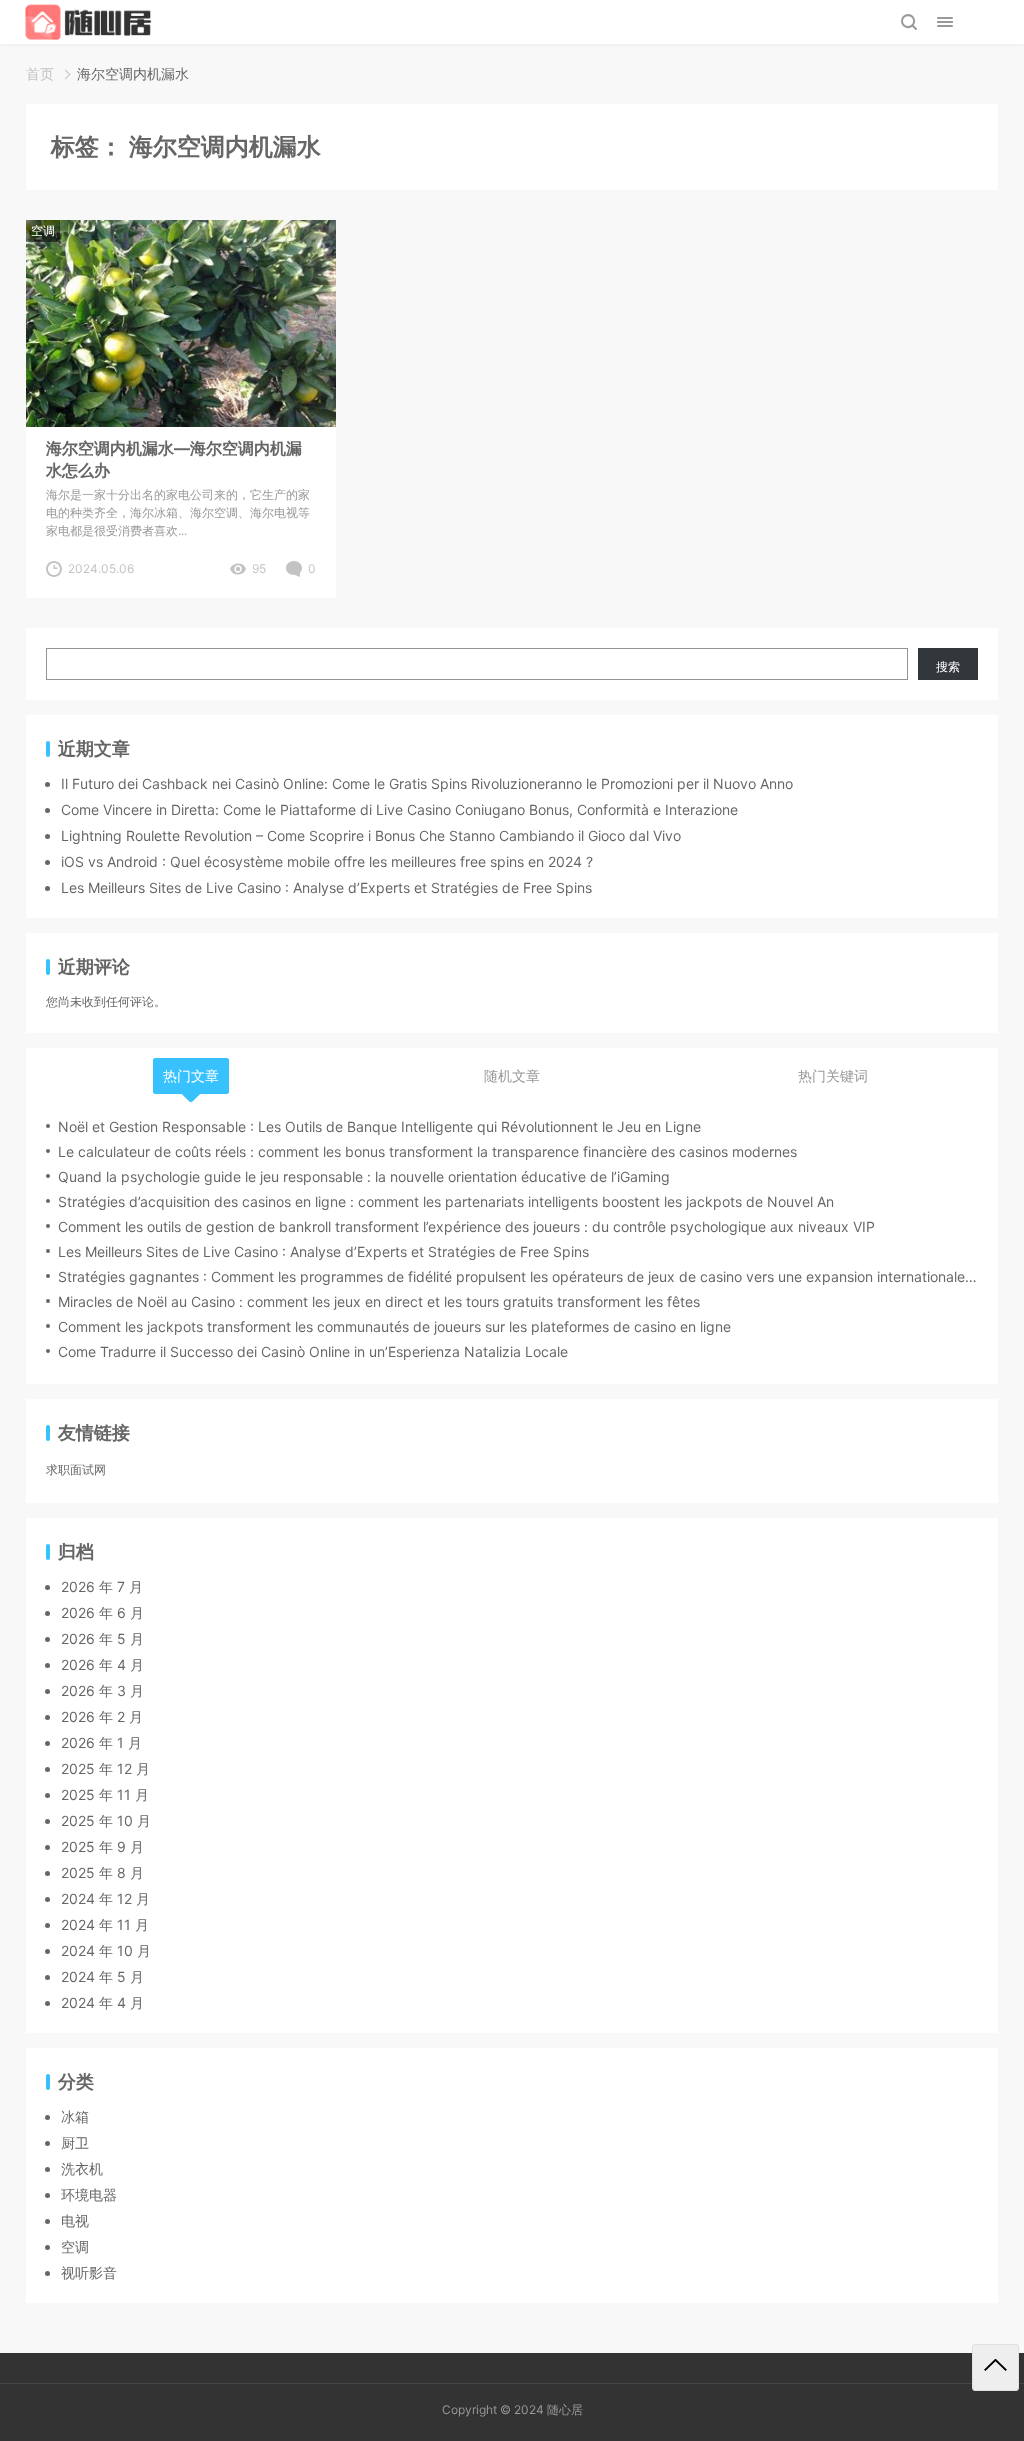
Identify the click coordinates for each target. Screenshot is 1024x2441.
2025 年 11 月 (105, 1794)
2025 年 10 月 (106, 1820)
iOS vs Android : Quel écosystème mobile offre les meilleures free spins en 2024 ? (327, 861)
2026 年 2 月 (102, 1716)
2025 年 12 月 (105, 1768)
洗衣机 (82, 2168)
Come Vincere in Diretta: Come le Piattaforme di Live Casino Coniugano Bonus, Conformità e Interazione (399, 809)
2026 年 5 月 (102, 1638)
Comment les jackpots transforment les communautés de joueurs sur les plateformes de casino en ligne (394, 1326)
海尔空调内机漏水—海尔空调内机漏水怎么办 (174, 459)
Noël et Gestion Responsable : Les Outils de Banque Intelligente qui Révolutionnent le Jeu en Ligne (379, 1126)
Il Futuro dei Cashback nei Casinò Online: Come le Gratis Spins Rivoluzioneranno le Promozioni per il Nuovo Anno (427, 783)
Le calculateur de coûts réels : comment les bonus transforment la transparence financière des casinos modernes (427, 1151)
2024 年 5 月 (102, 1976)
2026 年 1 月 (101, 1742)
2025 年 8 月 (102, 1872)
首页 (40, 73)
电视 (75, 2220)
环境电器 (89, 2194)
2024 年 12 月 (105, 1898)
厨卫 (75, 2142)
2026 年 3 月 (102, 1690)
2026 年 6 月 (102, 1612)
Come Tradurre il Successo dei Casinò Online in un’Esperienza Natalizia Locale (313, 1351)
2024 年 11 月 (105, 1924)
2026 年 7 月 (102, 1586)
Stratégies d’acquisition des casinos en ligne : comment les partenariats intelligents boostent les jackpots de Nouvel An (446, 1201)
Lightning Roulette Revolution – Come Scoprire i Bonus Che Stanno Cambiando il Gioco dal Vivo (371, 835)
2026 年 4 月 (102, 1664)
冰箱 (75, 2116)
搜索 (948, 666)
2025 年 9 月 (102, 1846)
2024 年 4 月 (102, 2002)
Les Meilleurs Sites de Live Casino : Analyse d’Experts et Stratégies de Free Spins (326, 887)
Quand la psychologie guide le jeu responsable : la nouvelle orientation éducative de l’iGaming (364, 1176)
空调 (43, 230)
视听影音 (89, 2272)
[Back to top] (995, 2367)
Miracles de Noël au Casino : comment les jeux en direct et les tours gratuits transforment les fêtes (379, 1301)
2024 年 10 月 (106, 1950)
